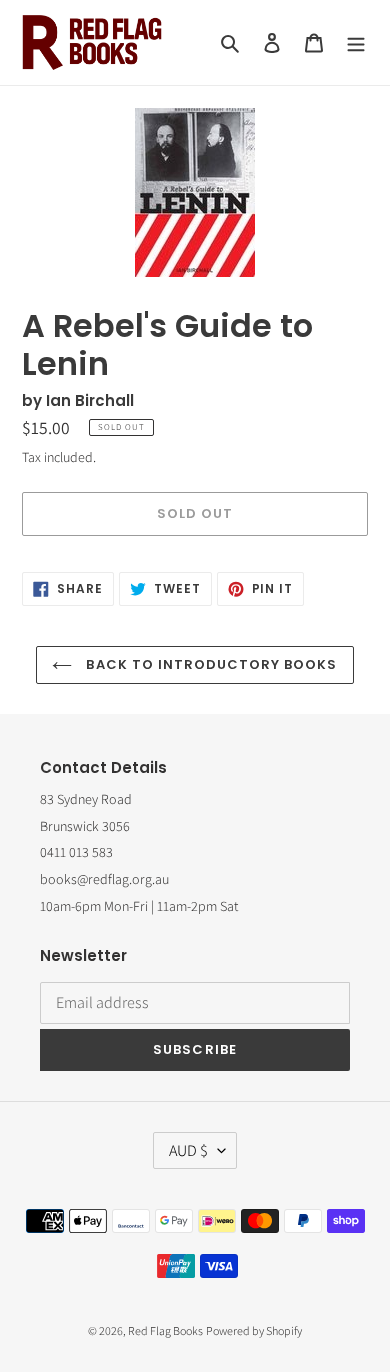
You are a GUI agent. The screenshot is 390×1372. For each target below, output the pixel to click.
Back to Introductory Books (209, 664)
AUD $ (188, 1150)
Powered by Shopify (254, 1330)
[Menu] (356, 42)
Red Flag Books (165, 1330)
